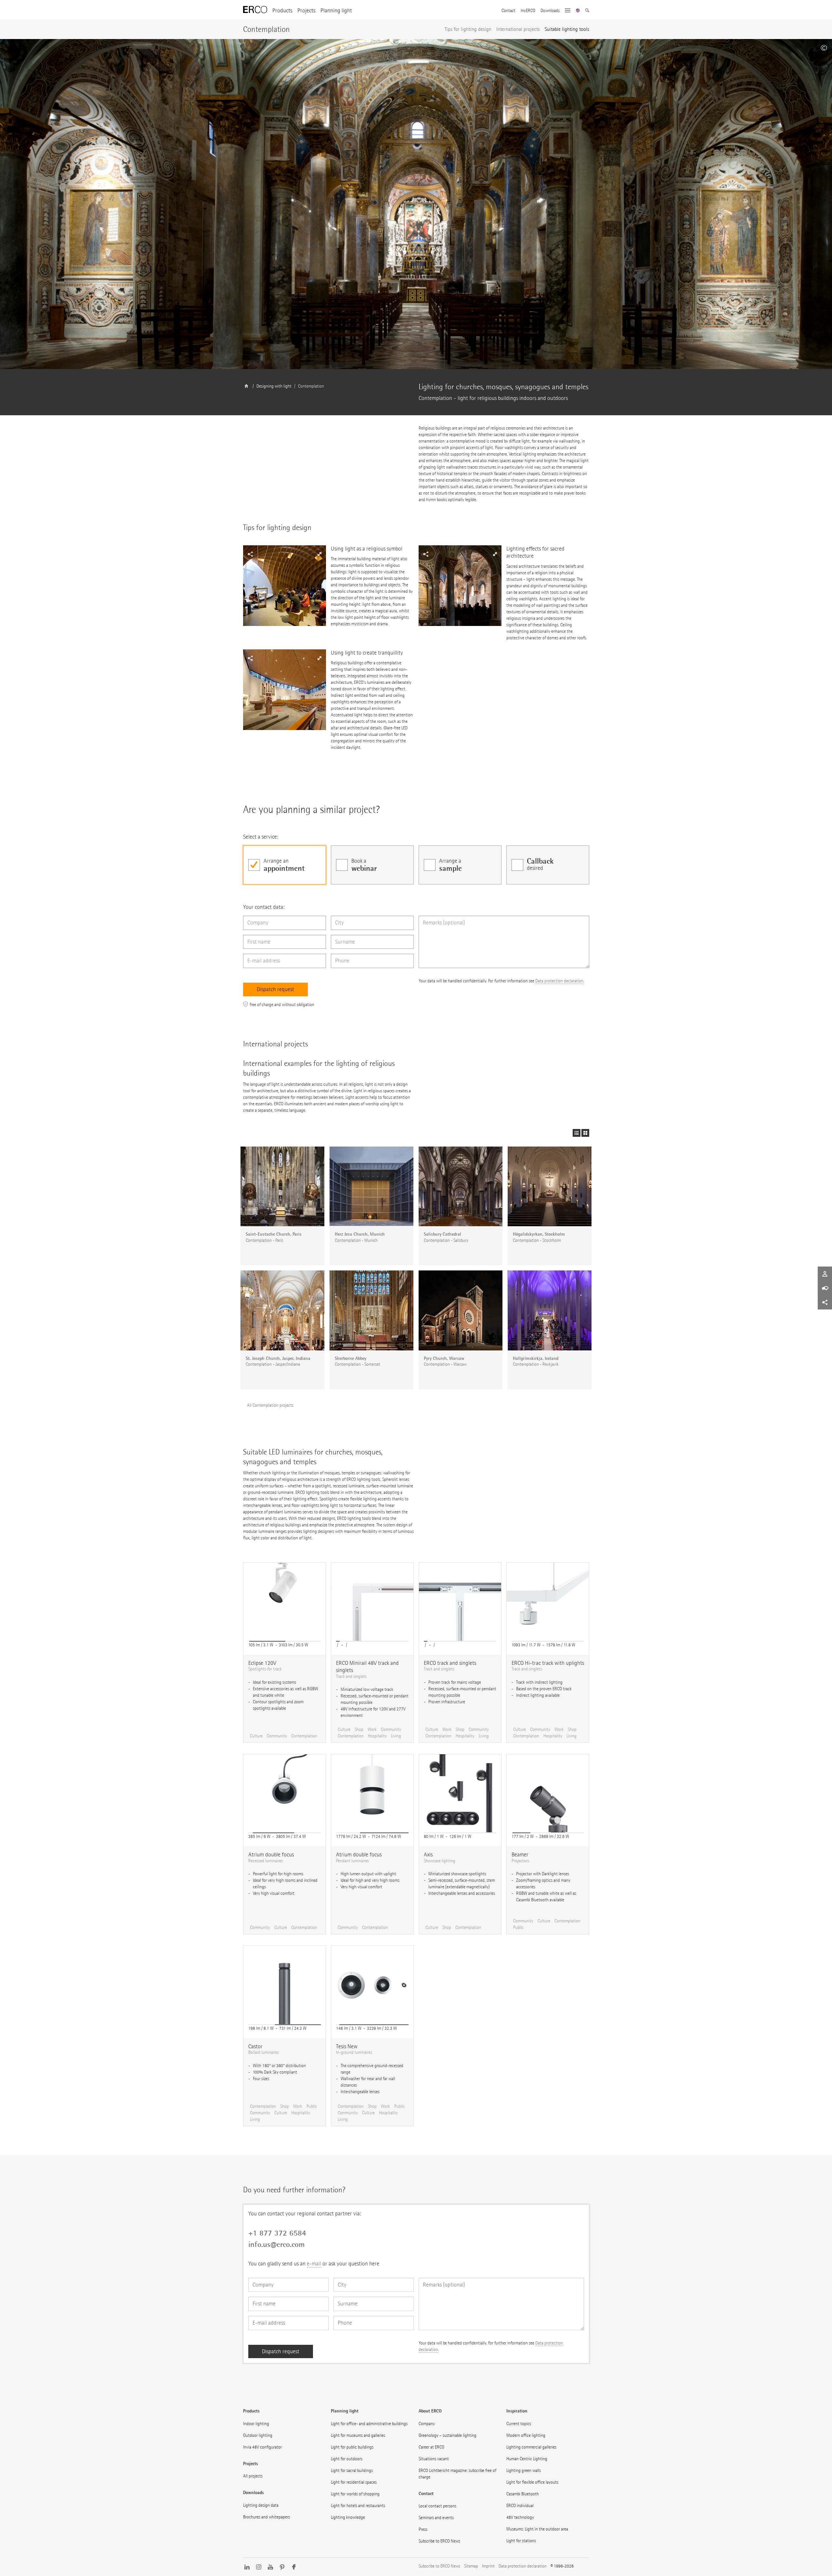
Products (282, 11)
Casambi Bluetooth (523, 2494)
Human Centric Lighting (527, 2459)
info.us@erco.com (277, 2244)
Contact (508, 11)
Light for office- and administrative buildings (369, 2424)
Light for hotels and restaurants (358, 2506)
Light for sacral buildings (352, 2470)
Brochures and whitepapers (266, 2517)
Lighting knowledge (348, 2517)
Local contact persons (437, 2506)
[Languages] (578, 11)
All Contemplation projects (270, 1405)
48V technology (520, 2517)
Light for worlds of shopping (355, 2494)
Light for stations (521, 2541)
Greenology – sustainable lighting (448, 2435)
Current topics (519, 2424)
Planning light (336, 11)
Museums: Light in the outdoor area (537, 2529)
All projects (253, 2476)
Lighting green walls (524, 2470)
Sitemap (471, 2566)
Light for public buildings (352, 2447)
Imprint (488, 2566)
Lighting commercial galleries (531, 2447)
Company (427, 2424)
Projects (306, 11)
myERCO (528, 11)
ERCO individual (520, 2506)
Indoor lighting (256, 2424)
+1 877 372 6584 (277, 2233)
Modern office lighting (526, 2435)
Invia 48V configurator (262, 2447)
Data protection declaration (559, 981)
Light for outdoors (347, 2459)
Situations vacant (434, 2459)
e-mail (314, 2264)
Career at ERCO (431, 2447)
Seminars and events (436, 2518)
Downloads (550, 11)
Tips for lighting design (468, 29)
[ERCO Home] (255, 10)
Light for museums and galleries (358, 2435)
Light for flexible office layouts (532, 2482)
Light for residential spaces (354, 2482)
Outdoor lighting (258, 2435)
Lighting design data (261, 2505)
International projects (518, 29)
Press (423, 2529)
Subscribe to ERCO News (439, 2541)
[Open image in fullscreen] (285, 586)
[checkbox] (285, 865)
